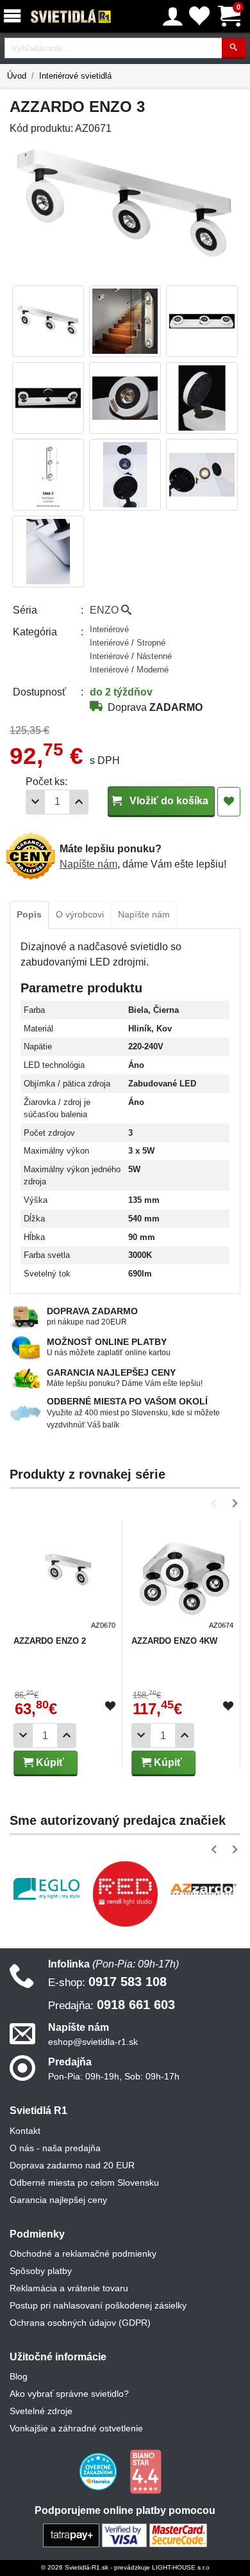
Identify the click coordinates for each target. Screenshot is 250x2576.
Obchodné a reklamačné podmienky (83, 2254)
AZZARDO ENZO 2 (50, 1641)
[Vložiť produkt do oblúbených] (110, 1706)
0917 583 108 (107, 1982)
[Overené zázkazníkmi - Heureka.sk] (99, 2471)
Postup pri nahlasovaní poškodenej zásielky (98, 2305)
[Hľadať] (234, 48)
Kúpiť (49, 1762)
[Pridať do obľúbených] (229, 802)
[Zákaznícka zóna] (173, 17)
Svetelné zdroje (41, 2411)
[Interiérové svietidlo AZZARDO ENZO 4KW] (184, 1577)
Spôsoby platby (41, 2271)
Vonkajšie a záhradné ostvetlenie (76, 2428)
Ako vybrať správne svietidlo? (69, 2394)
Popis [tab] (29, 914)
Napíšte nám (88, 864)
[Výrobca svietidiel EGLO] (46, 1889)
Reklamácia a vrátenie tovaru (69, 2288)
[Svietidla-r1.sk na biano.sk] (146, 2471)
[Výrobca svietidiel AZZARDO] (204, 1889)
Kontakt (25, 2131)
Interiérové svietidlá (75, 76)
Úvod (17, 76)
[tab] (29, 915)
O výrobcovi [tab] (80, 914)
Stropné (151, 643)
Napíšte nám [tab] (144, 914)
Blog (19, 2376)
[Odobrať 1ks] (35, 802)
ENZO (105, 610)
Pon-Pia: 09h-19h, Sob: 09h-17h (114, 2076)
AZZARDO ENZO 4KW (174, 1641)
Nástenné (154, 656)
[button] (216, 1503)
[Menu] (15, 16)
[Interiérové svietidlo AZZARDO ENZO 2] (66, 1577)
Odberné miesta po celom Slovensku (84, 2182)
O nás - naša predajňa (55, 2148)
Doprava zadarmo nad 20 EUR (72, 2165)
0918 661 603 (112, 2005)
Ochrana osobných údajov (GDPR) (80, 2323)
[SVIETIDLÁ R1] (71, 17)
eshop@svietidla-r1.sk (93, 2042)
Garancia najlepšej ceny (58, 2200)
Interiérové (109, 629)
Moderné (153, 670)
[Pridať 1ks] (79, 802)
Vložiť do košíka (168, 801)
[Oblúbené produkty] (199, 16)
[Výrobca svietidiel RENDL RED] (125, 1894)
